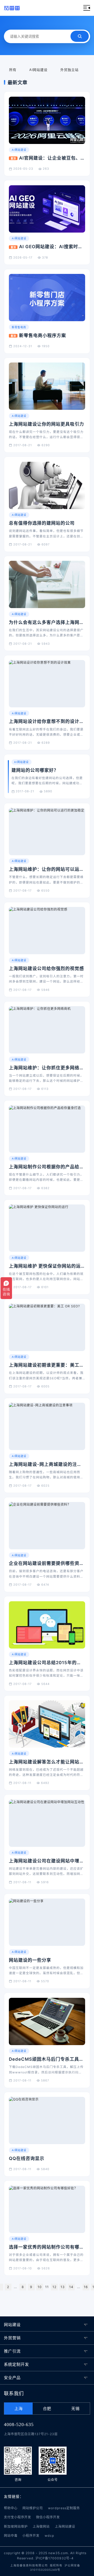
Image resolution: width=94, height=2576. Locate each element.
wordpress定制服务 (64, 2508)
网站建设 (12, 2325)
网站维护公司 (33, 2508)
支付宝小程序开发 (17, 2517)
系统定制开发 (16, 2364)
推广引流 (12, 2351)
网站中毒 (11, 2536)
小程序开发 (31, 2536)
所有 (13, 70)
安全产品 (12, 2378)
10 (40, 2287)
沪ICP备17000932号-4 (55, 2558)
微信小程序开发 (48, 2517)
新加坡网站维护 (16, 2526)
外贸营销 (12, 2338)
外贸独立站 (69, 70)
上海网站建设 (65, 2526)
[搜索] (80, 36)
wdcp (49, 2536)
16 (86, 2287)
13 (63, 2287)
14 (71, 2287)
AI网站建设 (38, 70)
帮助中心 (11, 2508)
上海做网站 (41, 2526)
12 (54, 2287)
